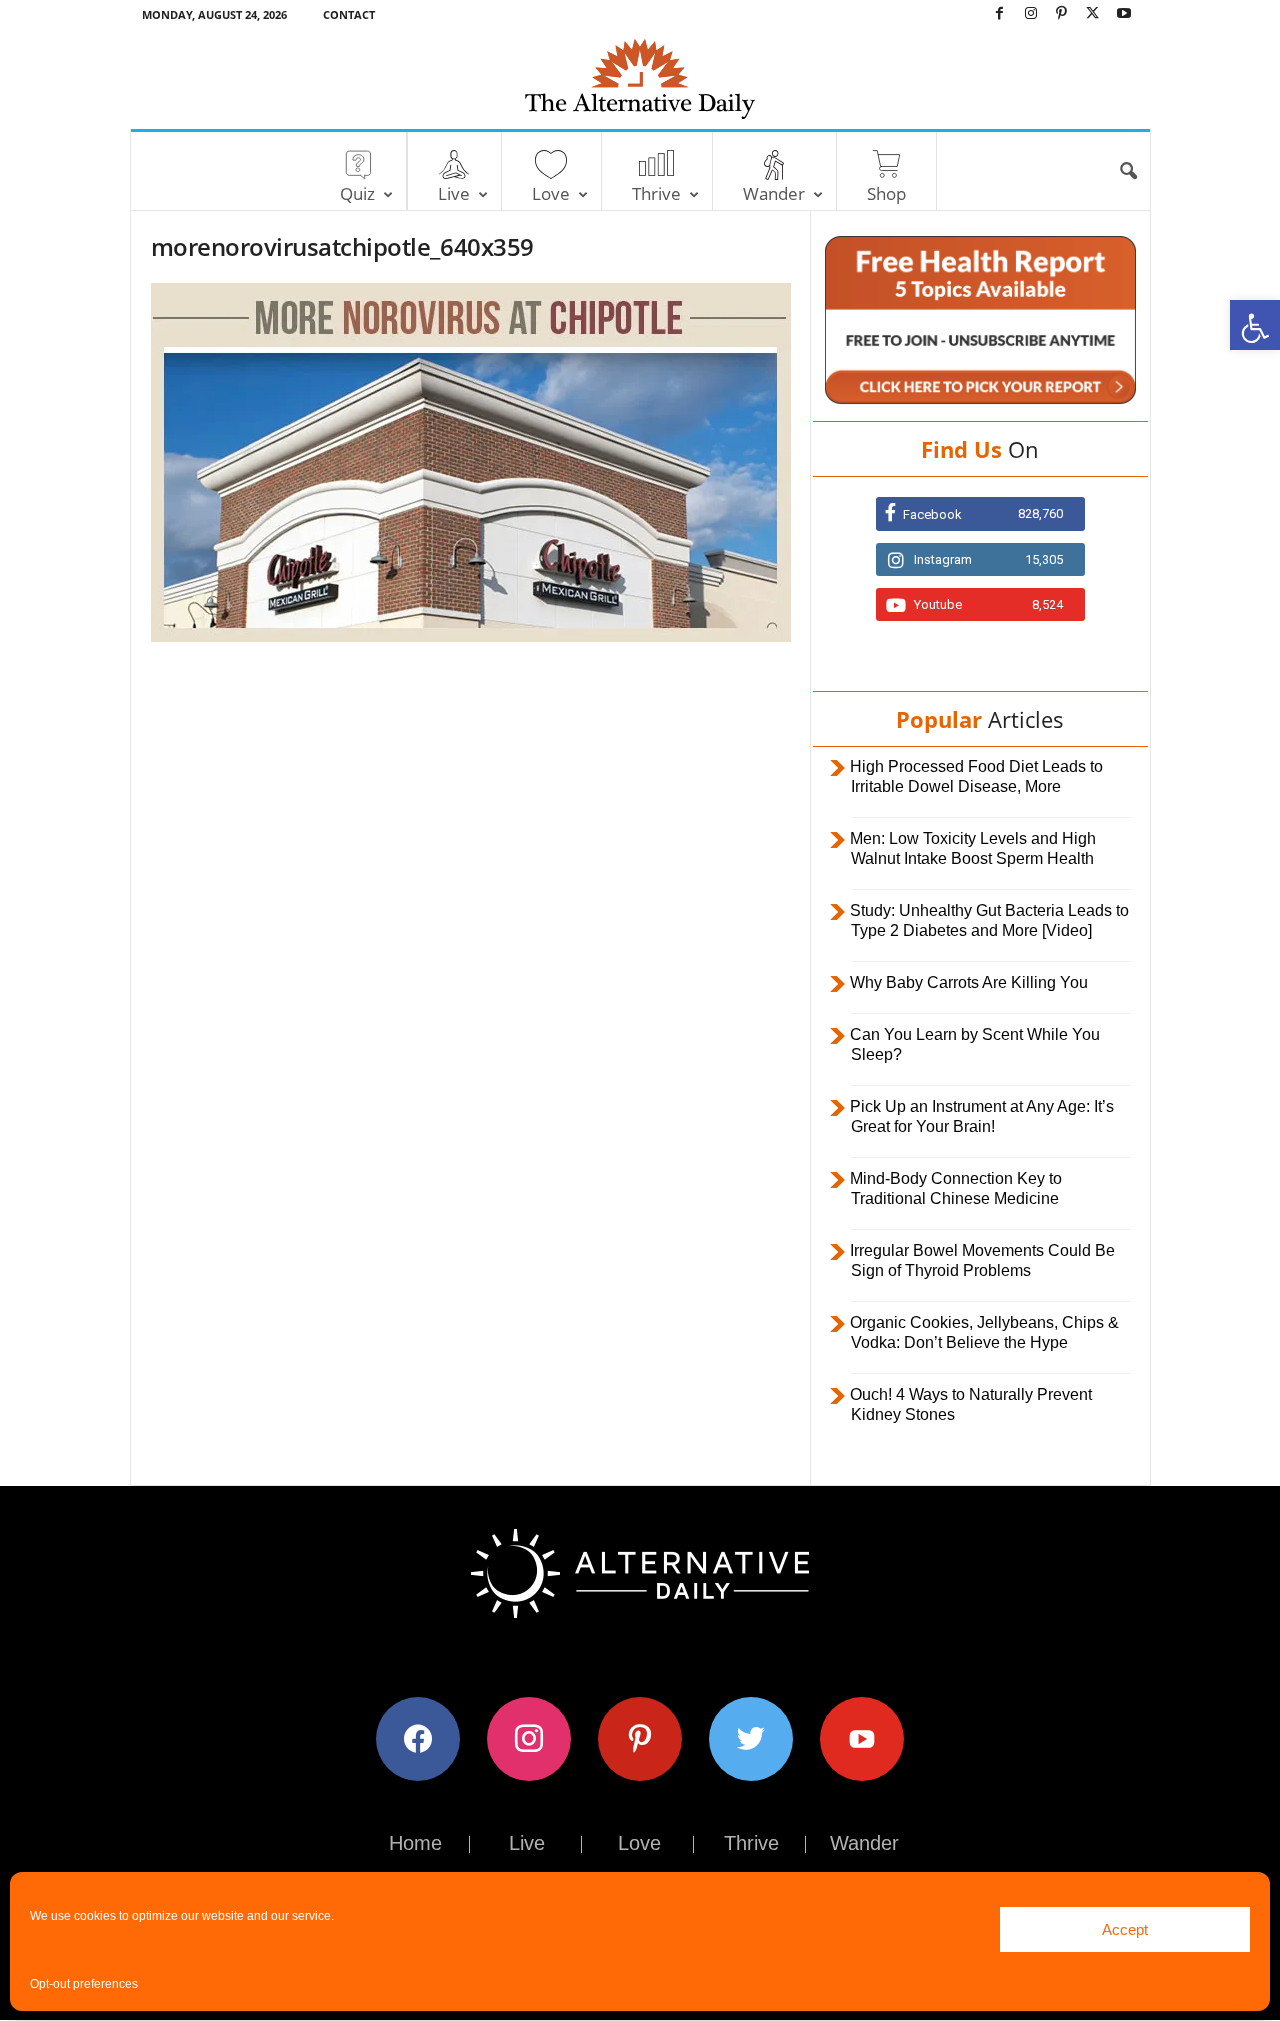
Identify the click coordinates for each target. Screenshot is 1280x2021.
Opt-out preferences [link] (84, 1984)
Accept (1125, 1929)
